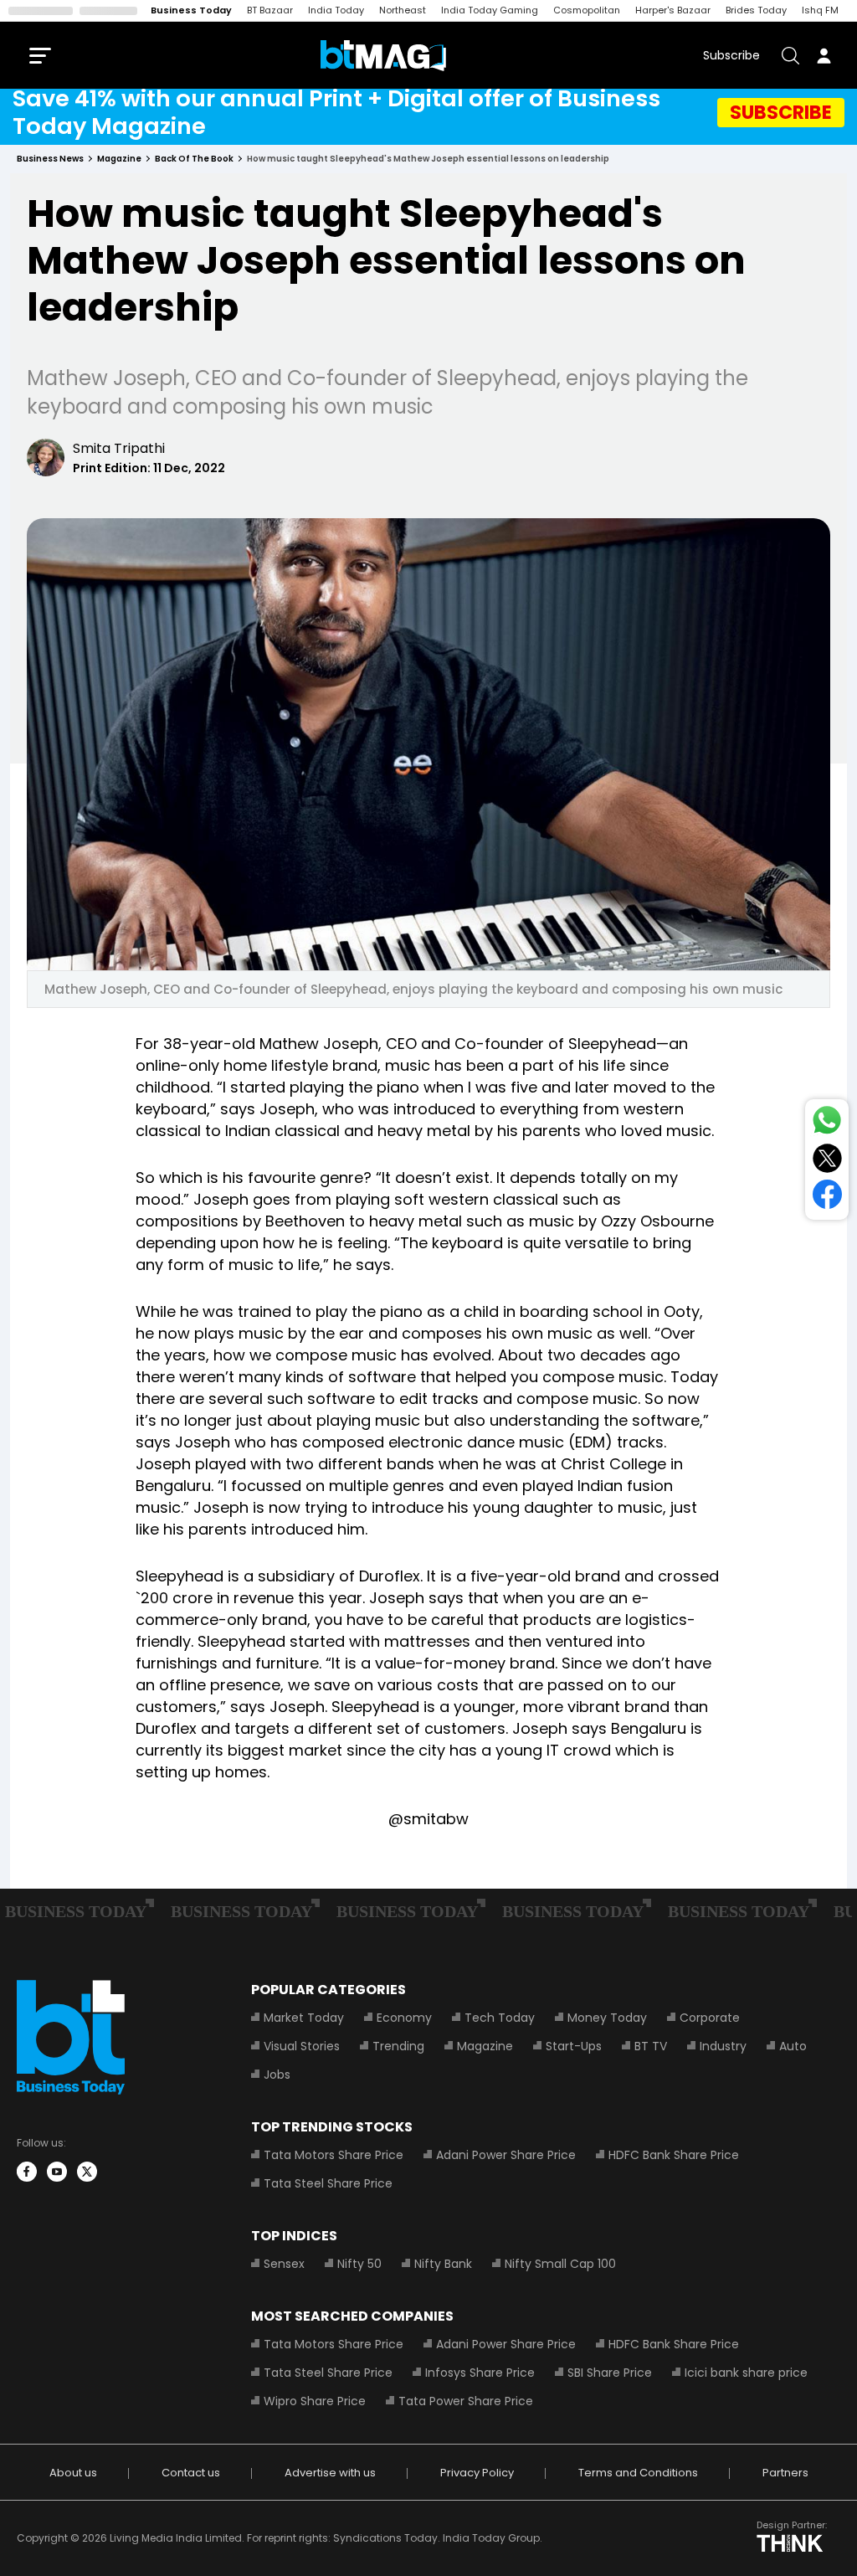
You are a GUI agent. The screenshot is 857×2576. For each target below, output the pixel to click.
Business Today (191, 10)
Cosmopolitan (587, 10)
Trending (398, 2046)
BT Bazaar (270, 10)
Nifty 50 (359, 2264)
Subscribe (731, 55)
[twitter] (87, 2172)
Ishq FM (820, 10)
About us (73, 2473)
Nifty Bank (443, 2264)
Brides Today (756, 10)
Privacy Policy (477, 2473)
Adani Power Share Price (506, 2155)
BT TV (651, 2046)
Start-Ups (574, 2046)
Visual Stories (302, 2046)
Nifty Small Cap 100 (560, 2264)
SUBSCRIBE (781, 112)
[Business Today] (383, 56)
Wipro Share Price (315, 2401)
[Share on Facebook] (827, 1198)
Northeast (403, 10)
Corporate (710, 2018)
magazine (119, 159)
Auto (793, 2046)
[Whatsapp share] (827, 1123)
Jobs (277, 2075)
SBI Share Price (610, 2373)
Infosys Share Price (480, 2373)
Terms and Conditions (638, 2473)
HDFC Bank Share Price (674, 2155)
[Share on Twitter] (827, 1162)
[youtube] (57, 2172)
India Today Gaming (490, 10)
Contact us (191, 2473)
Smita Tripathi (119, 448)
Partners (785, 2473)
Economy (404, 2018)
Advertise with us (330, 2473)
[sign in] (824, 55)
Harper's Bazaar (673, 10)
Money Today (607, 2018)
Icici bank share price (746, 2373)
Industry (723, 2046)
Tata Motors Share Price (334, 2155)
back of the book (194, 159)
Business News (50, 159)
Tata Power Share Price (466, 2401)
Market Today (304, 2018)
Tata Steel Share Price (328, 2183)
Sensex (284, 2264)
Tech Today (500, 2018)
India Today (336, 10)
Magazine (485, 2046)
